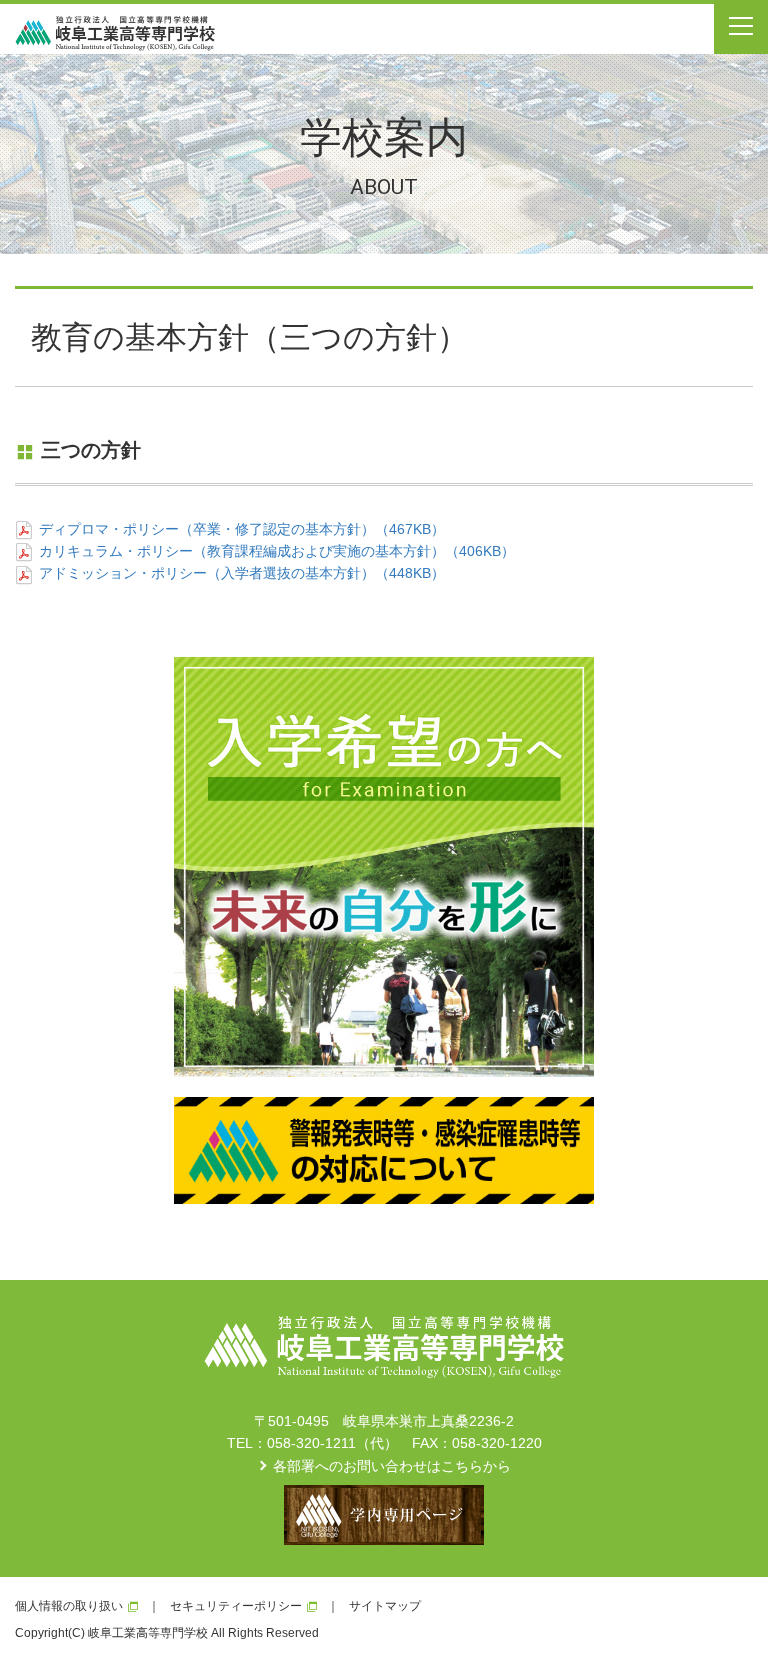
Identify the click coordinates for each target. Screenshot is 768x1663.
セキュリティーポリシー (236, 1606)
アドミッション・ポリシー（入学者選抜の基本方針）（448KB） (242, 573)
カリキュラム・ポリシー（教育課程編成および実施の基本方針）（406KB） (277, 551)
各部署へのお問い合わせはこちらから (392, 1466)
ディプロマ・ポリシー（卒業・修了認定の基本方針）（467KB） (242, 529)
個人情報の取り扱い (69, 1606)
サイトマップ (385, 1606)
